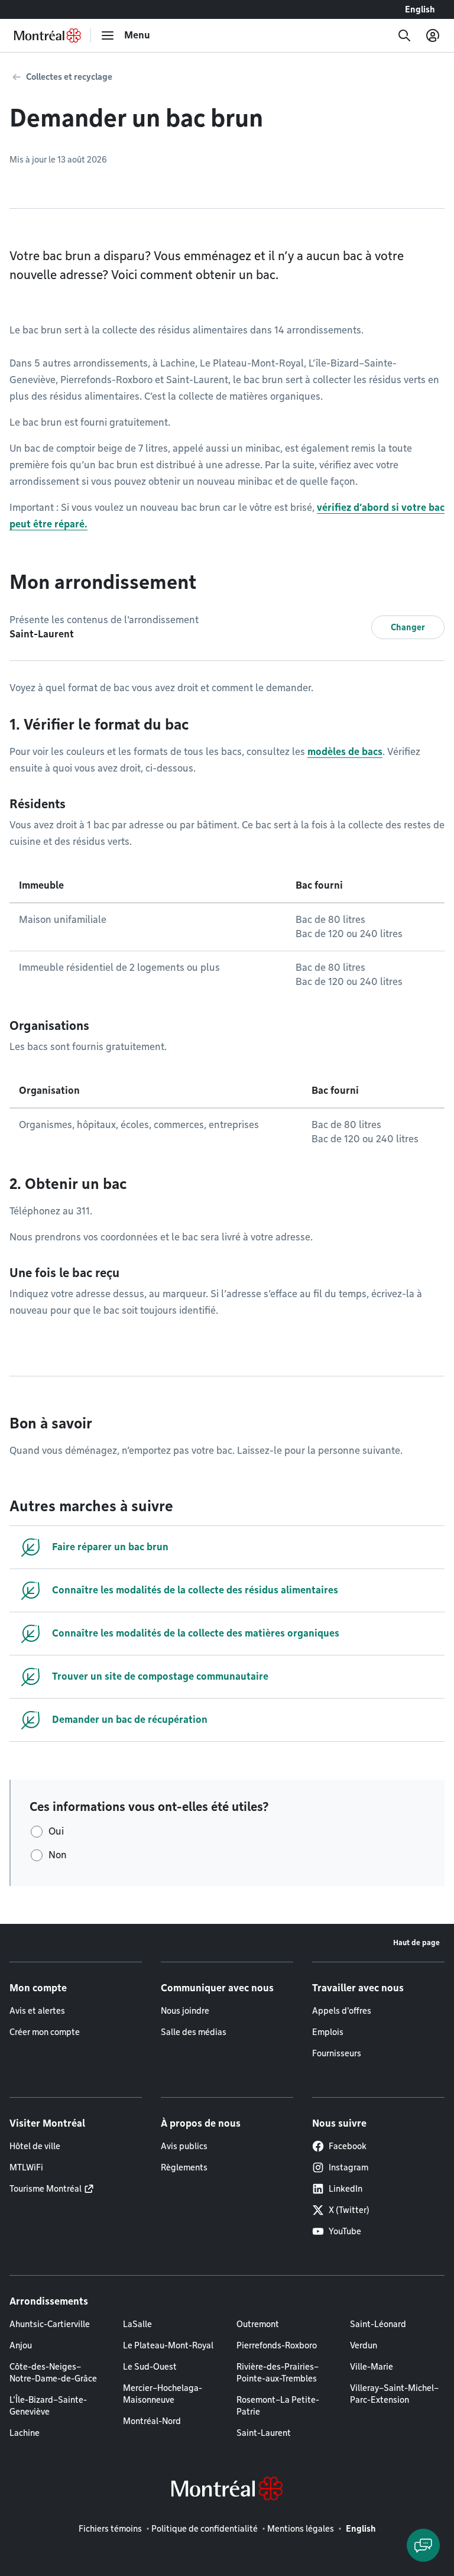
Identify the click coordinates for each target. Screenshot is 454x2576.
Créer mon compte (45, 2032)
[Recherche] (404, 35)
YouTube (345, 2231)
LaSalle (137, 2324)
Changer (408, 627)
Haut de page (416, 1942)
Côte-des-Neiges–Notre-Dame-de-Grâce (53, 2373)
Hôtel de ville (35, 2146)
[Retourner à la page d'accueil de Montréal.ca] (48, 35)
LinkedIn (346, 2189)
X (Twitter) (349, 2210)
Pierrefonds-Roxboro (277, 2345)
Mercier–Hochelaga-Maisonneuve (163, 2394)
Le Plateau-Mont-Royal (168, 2345)
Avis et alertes (37, 2011)
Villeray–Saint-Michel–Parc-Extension (394, 2394)
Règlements (184, 2167)
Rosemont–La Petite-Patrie (278, 2406)
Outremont (258, 2324)
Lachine (25, 2433)
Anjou (21, 2345)
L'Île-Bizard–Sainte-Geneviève (48, 2406)
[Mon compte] (433, 35)
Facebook (348, 2146)
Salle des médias (194, 2032)
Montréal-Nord (152, 2421)
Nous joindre (185, 2011)
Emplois (328, 2032)
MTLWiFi (26, 2167)
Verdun (364, 2345)
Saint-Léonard (378, 2324)
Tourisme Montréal (46, 2189)
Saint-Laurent (264, 2433)
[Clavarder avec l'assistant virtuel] (423, 2545)
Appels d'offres (342, 2011)
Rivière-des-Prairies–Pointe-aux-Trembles (278, 2373)
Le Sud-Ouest (150, 2367)
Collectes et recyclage (69, 77)
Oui (56, 1831)
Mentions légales (301, 2529)
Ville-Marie (372, 2367)
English (420, 9)
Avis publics (184, 2146)
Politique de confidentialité (205, 2529)
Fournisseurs (337, 2053)
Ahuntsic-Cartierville (50, 2324)
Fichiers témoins (110, 2529)
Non (58, 1855)
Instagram (348, 2167)
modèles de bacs (345, 752)
